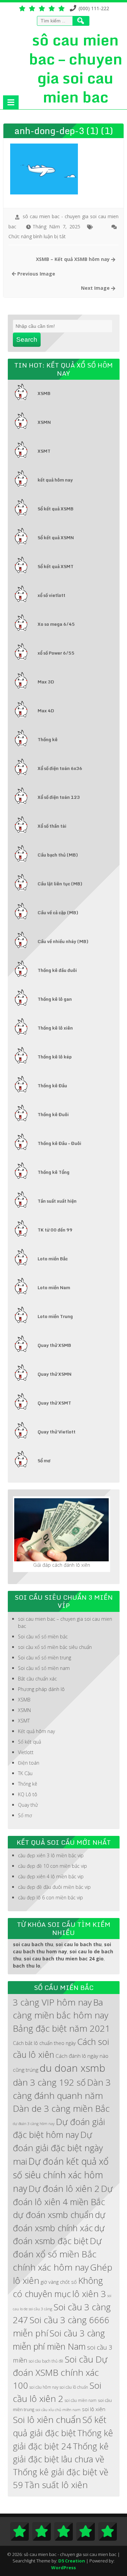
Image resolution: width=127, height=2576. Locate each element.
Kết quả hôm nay (36, 1731)
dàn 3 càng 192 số (49, 2082)
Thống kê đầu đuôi (57, 970)
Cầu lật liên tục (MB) (60, 884)
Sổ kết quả (29, 1742)
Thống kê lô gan (55, 999)
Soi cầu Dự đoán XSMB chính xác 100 (60, 2372)
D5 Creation (72, 2561)
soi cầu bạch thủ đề (46, 2361)
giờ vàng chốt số (59, 2282)
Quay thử (28, 1805)
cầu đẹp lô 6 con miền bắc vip (50, 1897)
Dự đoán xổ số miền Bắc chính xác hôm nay (57, 2254)
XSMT (44, 451)
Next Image (96, 288)
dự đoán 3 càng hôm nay (34, 2124)
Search (27, 340)
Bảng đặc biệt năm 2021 (61, 2028)
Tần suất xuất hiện (57, 1201)
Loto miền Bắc (53, 1259)
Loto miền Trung (55, 1316)
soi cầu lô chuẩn (74, 2387)
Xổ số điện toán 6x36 (60, 768)
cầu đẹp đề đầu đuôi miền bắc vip (54, 1887)
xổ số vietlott (51, 595)
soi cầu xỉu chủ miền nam (58, 2410)
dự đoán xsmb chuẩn (53, 2215)
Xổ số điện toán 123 (59, 797)
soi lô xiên (94, 2409)
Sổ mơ (44, 1461)
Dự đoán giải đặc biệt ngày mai (58, 2148)
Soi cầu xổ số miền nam (44, 1668)
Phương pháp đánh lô (41, 1689)
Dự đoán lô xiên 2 (64, 2188)
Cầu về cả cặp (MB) (58, 913)
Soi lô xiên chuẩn (47, 2420)
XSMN (44, 422)
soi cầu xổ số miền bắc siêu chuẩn (55, 1647)
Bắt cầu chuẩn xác (37, 1679)
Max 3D (46, 682)
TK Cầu (25, 1773)
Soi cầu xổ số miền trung (45, 1658)
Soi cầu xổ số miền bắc (43, 1637)
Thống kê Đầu (52, 1086)
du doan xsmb (72, 2068)
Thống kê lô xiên (55, 1028)
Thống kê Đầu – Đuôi (59, 1143)
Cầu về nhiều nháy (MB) (63, 941)
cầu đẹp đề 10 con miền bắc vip (52, 1866)
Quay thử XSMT (54, 1403)
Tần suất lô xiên (56, 2485)
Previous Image (36, 274)
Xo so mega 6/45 (56, 624)
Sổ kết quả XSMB (56, 509)
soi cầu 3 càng (40, 2309)
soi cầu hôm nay (44, 2387)
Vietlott (26, 1752)
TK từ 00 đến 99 (55, 1230)
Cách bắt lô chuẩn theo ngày (44, 2043)
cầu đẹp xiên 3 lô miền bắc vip (51, 1855)
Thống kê (48, 739)
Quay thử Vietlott (57, 1432)
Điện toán (29, 1763)
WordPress (63, 2568)
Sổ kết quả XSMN (56, 538)
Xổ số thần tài (52, 826)
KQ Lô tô (28, 1794)
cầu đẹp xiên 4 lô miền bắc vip (51, 1876)
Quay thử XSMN (55, 1374)
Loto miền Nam (54, 1287)
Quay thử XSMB (54, 1345)
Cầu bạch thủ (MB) (58, 855)
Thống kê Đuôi (53, 1114)
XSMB (44, 393)
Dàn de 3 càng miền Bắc (61, 2108)
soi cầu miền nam (81, 2400)
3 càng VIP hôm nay (52, 2002)
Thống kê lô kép (55, 1057)
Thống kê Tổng (54, 1172)
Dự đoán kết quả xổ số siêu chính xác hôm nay (61, 2175)
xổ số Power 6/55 (56, 653)
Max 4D (46, 711)
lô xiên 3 (89, 2294)
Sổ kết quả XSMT (56, 566)
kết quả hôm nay (55, 480)
